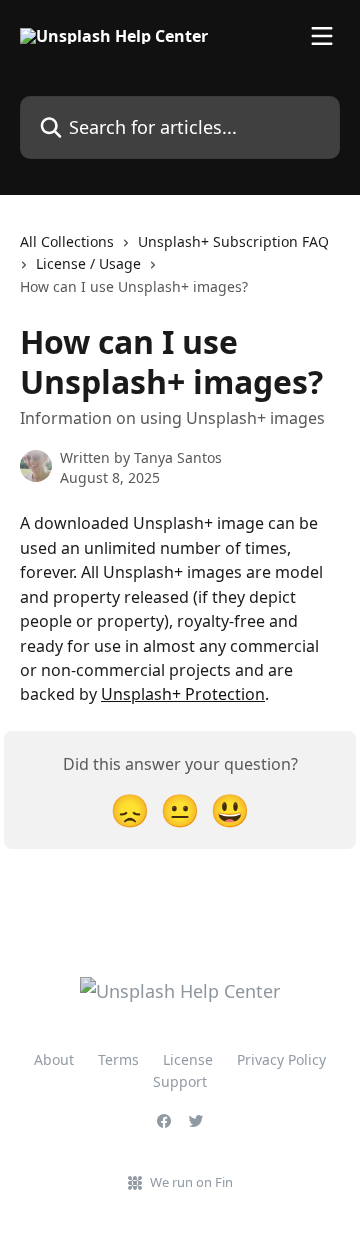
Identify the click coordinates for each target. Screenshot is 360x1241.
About (54, 1059)
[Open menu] (322, 36)
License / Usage (88, 263)
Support (180, 1081)
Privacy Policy (281, 1059)
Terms (118, 1059)
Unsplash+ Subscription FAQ (233, 241)
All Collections (67, 241)
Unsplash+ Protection (183, 694)
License (188, 1059)
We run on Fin (191, 1182)
